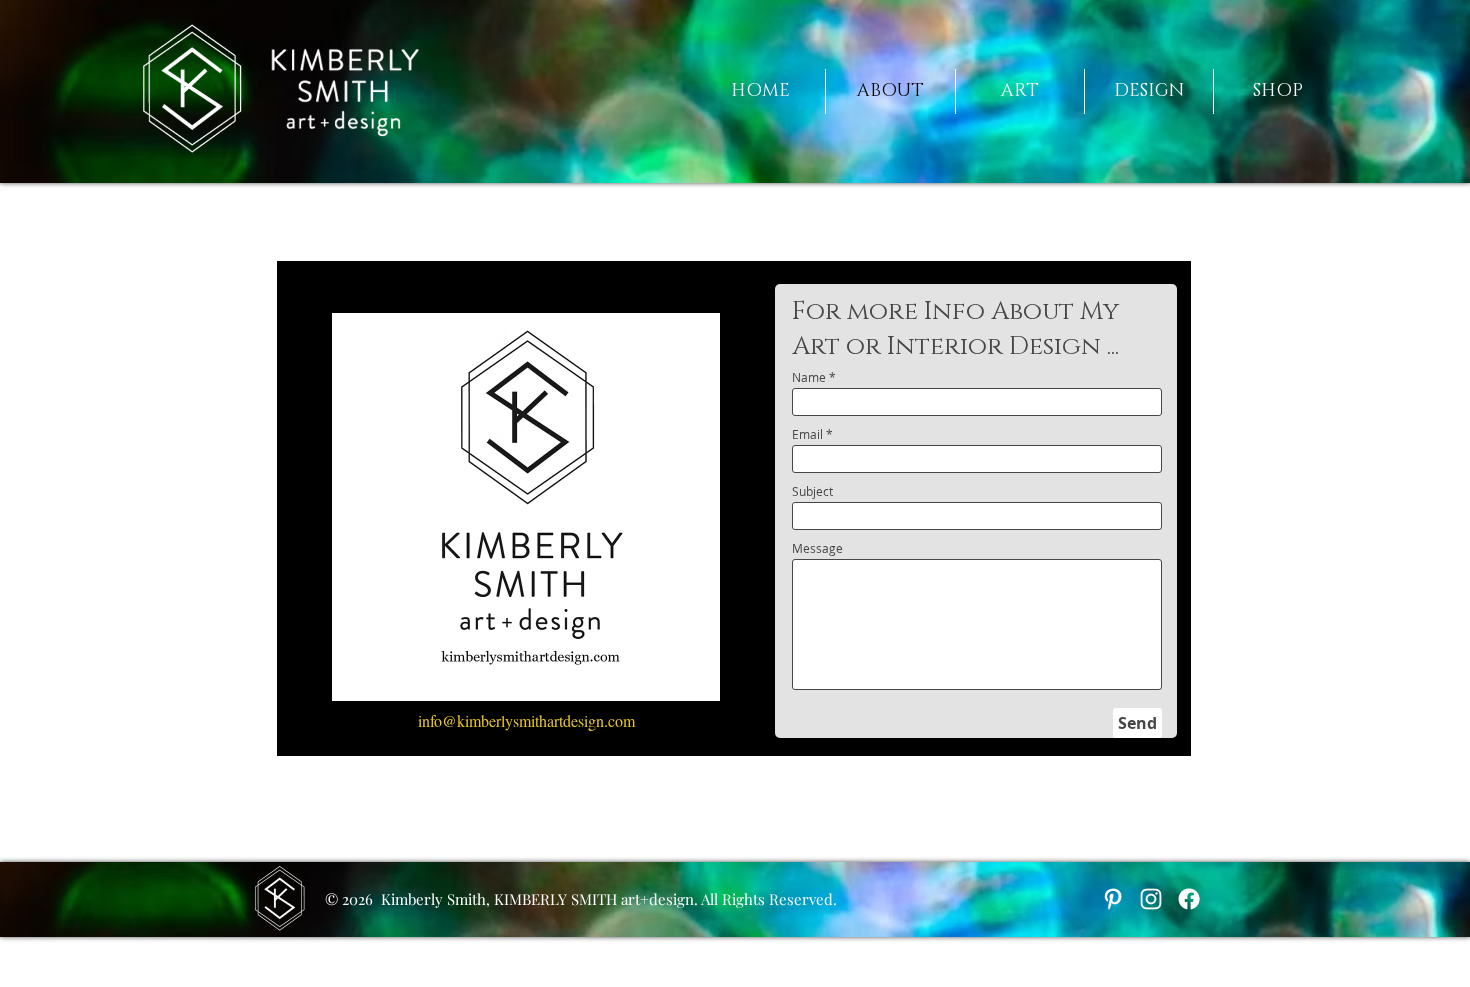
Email (807, 434)
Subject (812, 491)
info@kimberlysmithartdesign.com (526, 720)
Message (817, 548)
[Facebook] (1189, 899)
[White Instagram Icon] (1151, 899)
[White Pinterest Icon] (1113, 899)
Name (809, 377)
